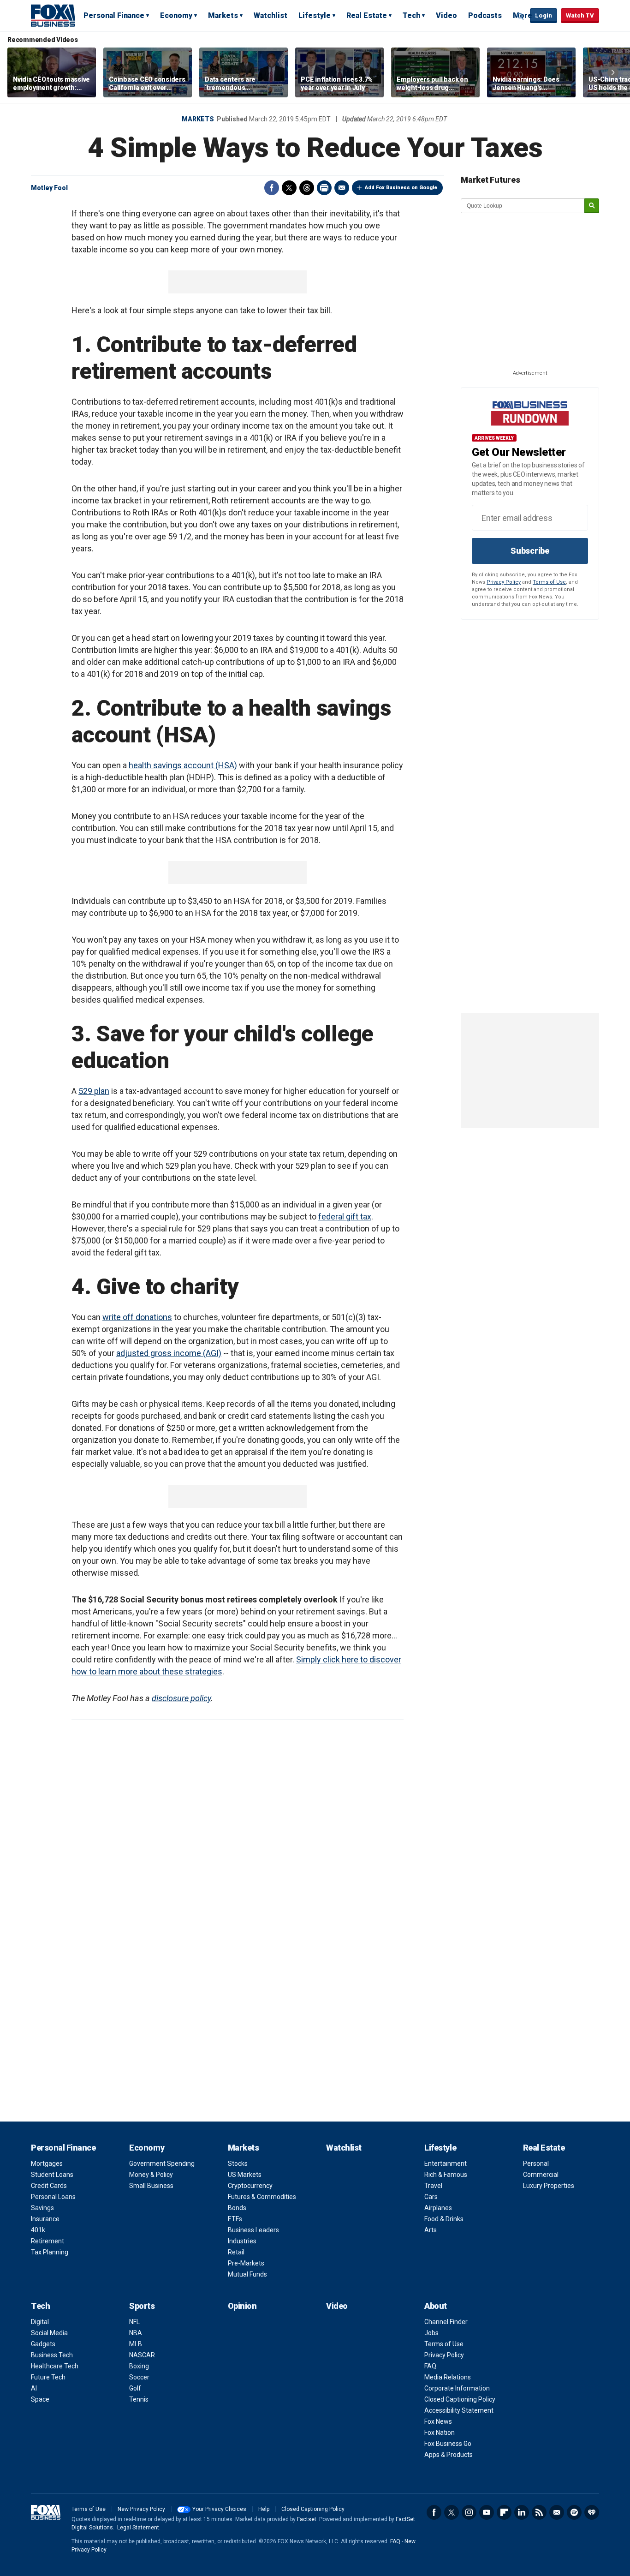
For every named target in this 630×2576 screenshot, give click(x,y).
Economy (176, 15)
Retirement (48, 2241)
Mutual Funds (247, 2274)
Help (264, 2509)
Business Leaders (253, 2230)
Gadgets (43, 2344)
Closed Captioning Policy (460, 2399)
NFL (134, 2322)
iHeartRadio (592, 2512)
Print (324, 188)
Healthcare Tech (55, 2366)
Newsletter (557, 2512)
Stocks (238, 2164)
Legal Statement (138, 2528)
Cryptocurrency (250, 2186)
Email (342, 188)
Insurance (45, 2219)
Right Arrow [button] (613, 72)
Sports (142, 2306)
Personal (536, 2164)
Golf (135, 2388)
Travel (433, 2186)
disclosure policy (181, 1698)
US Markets (245, 2175)
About (436, 2306)
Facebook (272, 188)
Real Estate (367, 15)
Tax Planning (50, 2252)
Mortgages (47, 2164)
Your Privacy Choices (219, 2509)
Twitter (289, 188)
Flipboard (504, 2512)
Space (40, 2399)
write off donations (137, 1317)
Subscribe (530, 551)
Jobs (431, 2333)
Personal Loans (53, 2197)
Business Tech (52, 2355)
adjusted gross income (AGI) (169, 1353)
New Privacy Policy (141, 2509)
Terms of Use (549, 582)
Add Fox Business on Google (401, 188)
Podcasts (485, 15)
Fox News (438, 2421)
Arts (431, 2230)
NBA (136, 2333)
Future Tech (48, 2377)
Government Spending (162, 2164)
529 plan (94, 1091)
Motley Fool (49, 188)
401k (38, 2230)
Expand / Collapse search (521, 16)
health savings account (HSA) (183, 765)
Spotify (574, 2512)
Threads (307, 188)
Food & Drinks (444, 2219)
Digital (40, 2322)
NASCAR (142, 2355)
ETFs (235, 2219)
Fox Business (53, 15)
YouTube (487, 2512)
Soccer (139, 2377)
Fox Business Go (448, 2444)
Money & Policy (151, 2175)
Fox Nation (440, 2433)
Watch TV (580, 15)
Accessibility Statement (459, 2410)
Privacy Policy (504, 582)
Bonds (237, 2208)
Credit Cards (49, 2186)
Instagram (469, 2512)
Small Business (151, 2186)
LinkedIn (522, 2512)
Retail (236, 2252)
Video (446, 15)
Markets (223, 15)
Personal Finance (114, 15)
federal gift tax (345, 1216)
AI (34, 2388)
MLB (136, 2344)
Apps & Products (449, 2455)
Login (544, 15)
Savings (42, 2208)
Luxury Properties (549, 2186)
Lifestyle (315, 15)
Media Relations (448, 2377)
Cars (431, 2197)
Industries (242, 2241)
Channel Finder (446, 2322)
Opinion (242, 2306)
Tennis (139, 2399)
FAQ (430, 2366)
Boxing (139, 2366)
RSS (539, 2512)
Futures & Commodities (262, 2197)
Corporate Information (457, 2388)
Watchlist (270, 15)
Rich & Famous (446, 2175)
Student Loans (52, 2175)
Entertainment (446, 2164)
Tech (411, 15)
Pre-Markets (246, 2263)
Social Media (49, 2333)
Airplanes (438, 2208)
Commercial (541, 2175)
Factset (307, 2519)
